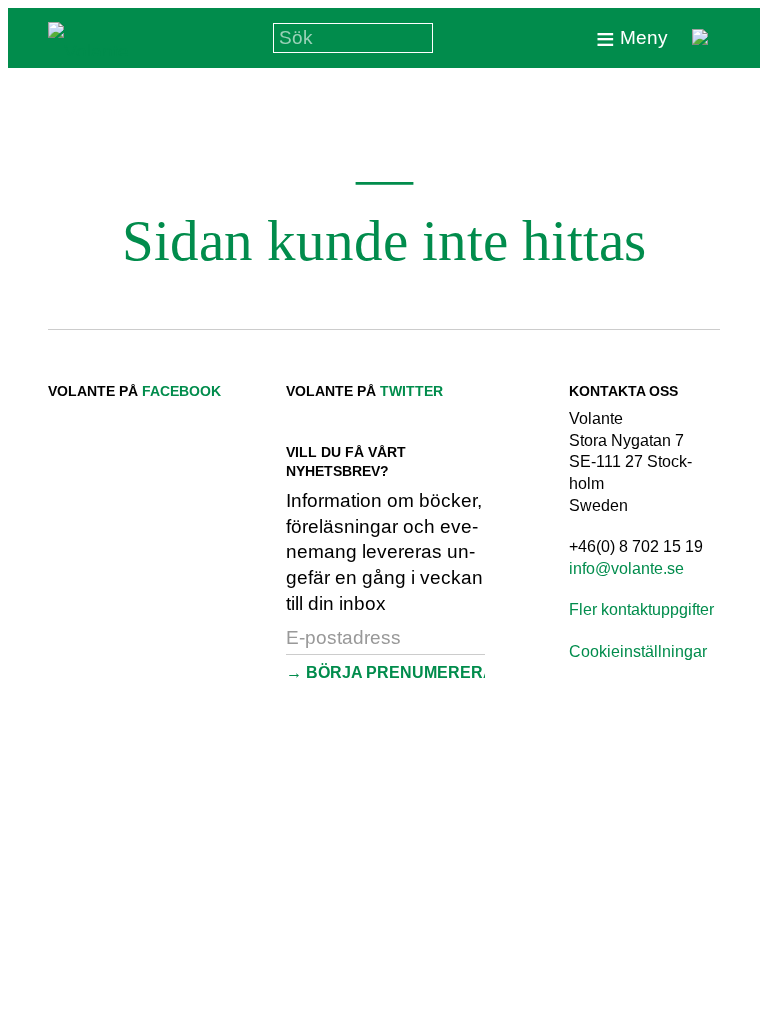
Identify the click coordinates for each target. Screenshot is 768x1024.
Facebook (181, 391)
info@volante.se (626, 568)
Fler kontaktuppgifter (641, 609)
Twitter (411, 391)
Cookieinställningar (638, 651)
